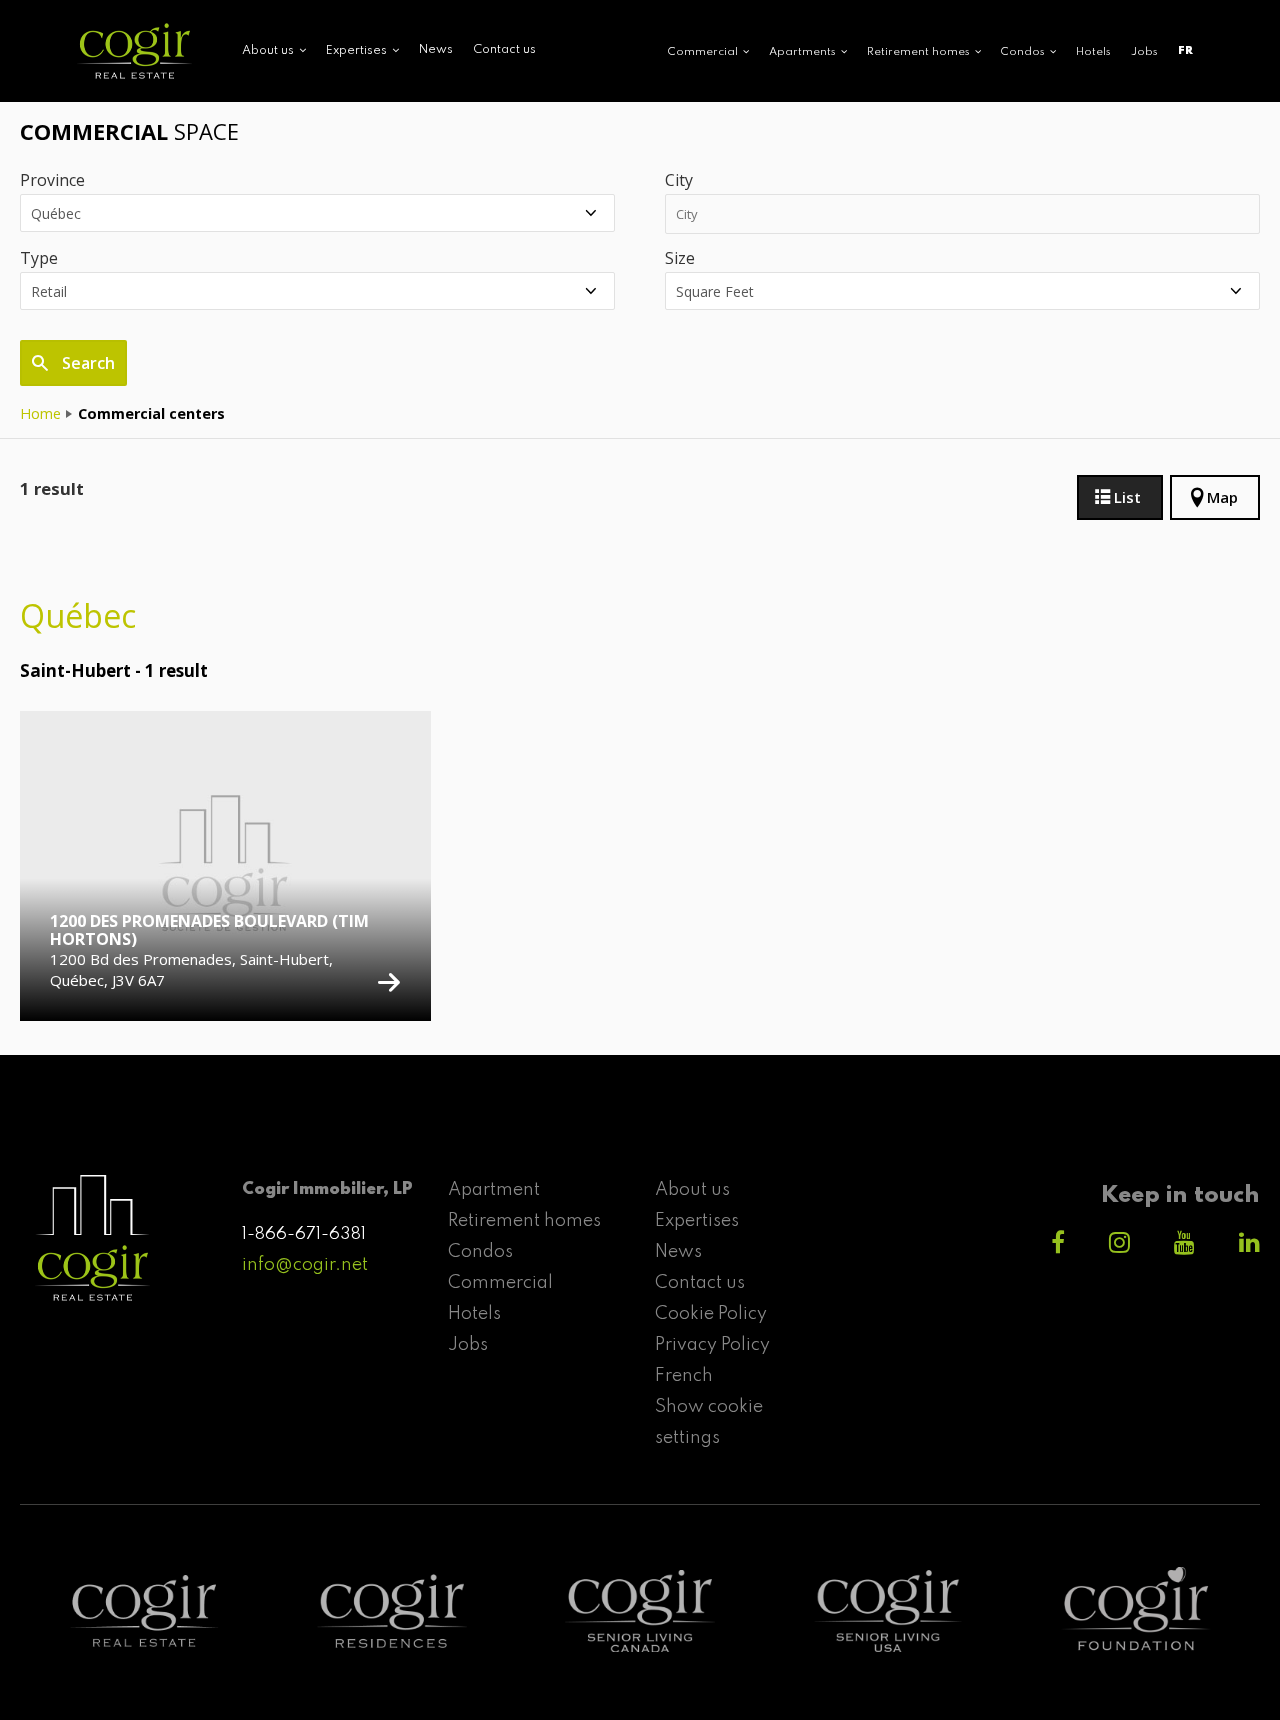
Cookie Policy (711, 1314)
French (684, 1376)
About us (692, 1190)
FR (1185, 51)
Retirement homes (524, 1221)
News (436, 50)
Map (1222, 497)
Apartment (494, 1190)
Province (52, 180)
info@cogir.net (305, 1265)
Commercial (500, 1283)
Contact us (504, 50)
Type (39, 258)
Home (40, 413)
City (679, 180)
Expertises (697, 1221)
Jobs (1144, 52)
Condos (480, 1252)
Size (680, 258)
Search (86, 363)
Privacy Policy (712, 1345)
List (1127, 497)
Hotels (1093, 52)
